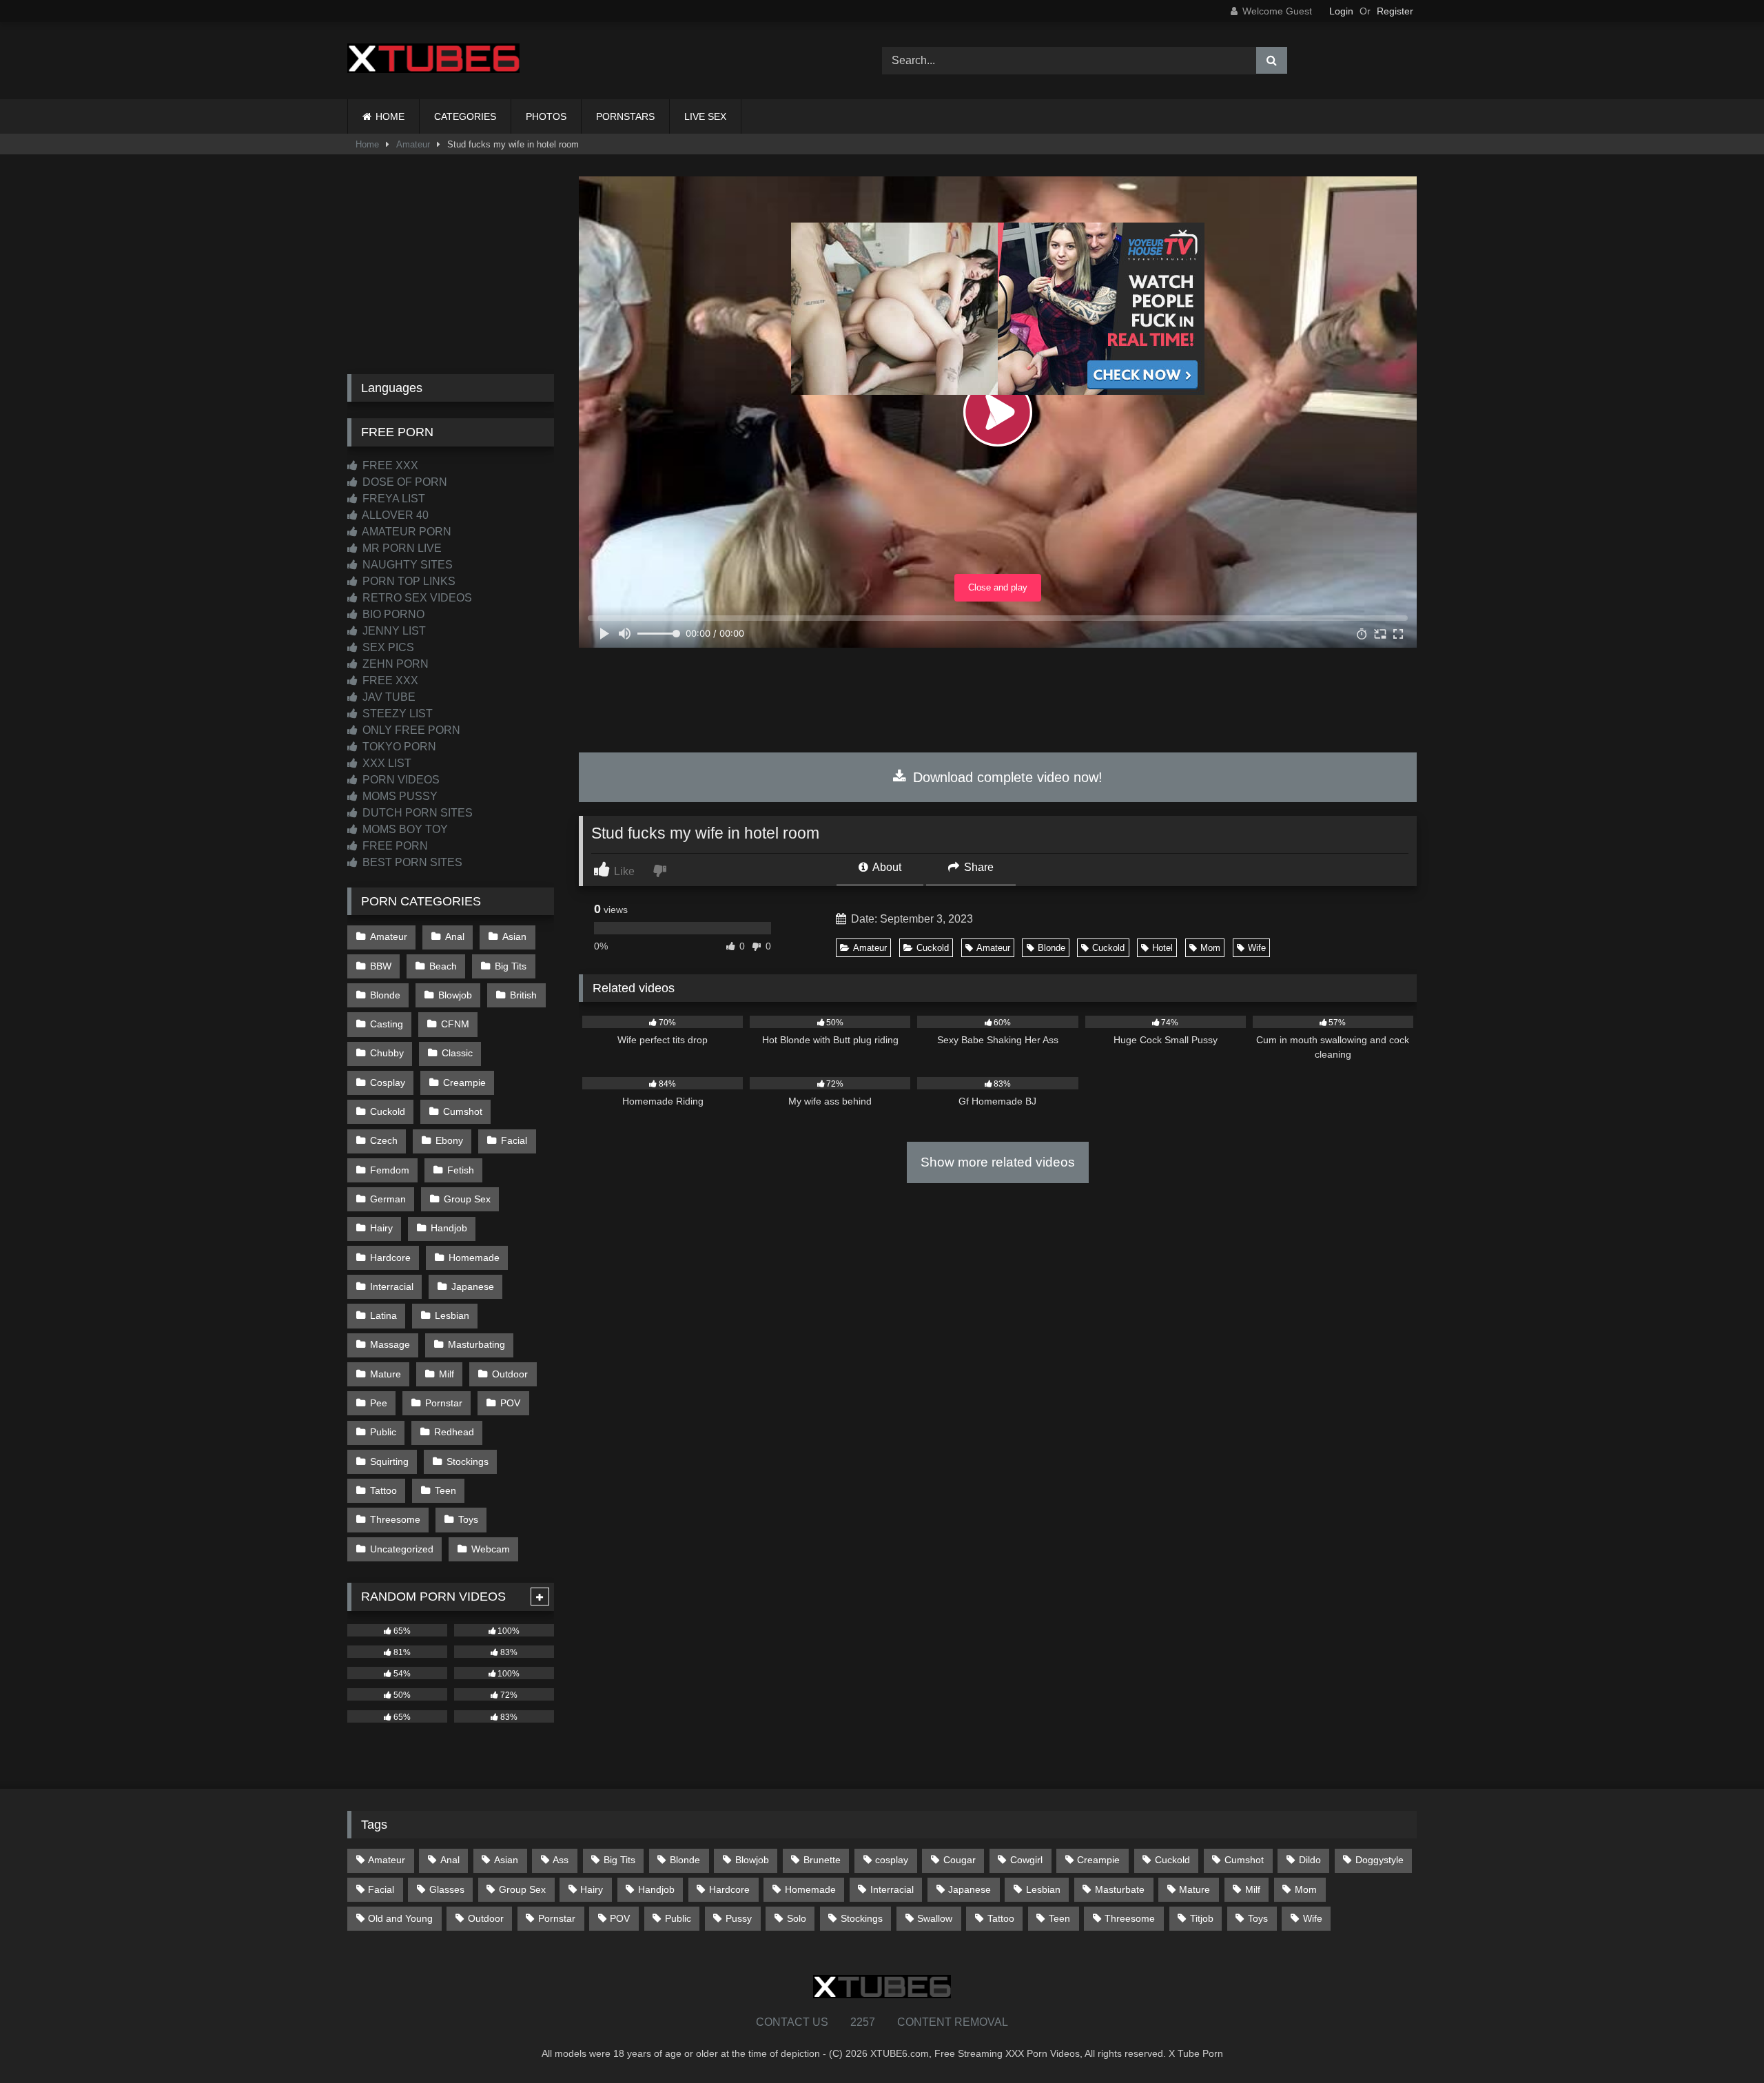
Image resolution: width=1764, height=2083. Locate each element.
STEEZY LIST (396, 714)
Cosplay (388, 1082)
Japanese (473, 1286)
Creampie (464, 1082)
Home (367, 144)
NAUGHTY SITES (406, 565)
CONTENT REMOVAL (953, 2022)
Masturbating (476, 1344)
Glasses (447, 1889)
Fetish (461, 1170)
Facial (514, 1140)
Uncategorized (402, 1549)
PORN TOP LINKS (408, 581)
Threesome (395, 1519)
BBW (381, 966)
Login (1341, 11)
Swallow (935, 1918)
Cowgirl (1026, 1860)
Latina (383, 1315)
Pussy (739, 1918)
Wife (1257, 948)
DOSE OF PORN (403, 482)
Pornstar (444, 1403)
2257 (863, 2022)
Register (1395, 11)
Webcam (491, 1549)
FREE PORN (394, 846)
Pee (379, 1403)
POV (510, 1403)
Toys (468, 1519)
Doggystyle (1380, 1860)
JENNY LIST (393, 631)
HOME (390, 116)
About (886, 867)
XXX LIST (386, 763)
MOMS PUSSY (399, 796)
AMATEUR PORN (406, 532)
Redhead (454, 1432)
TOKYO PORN (398, 747)
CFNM (455, 1024)
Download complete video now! (1006, 777)
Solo (797, 1918)
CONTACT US (792, 2022)
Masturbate (1120, 1889)
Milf (447, 1374)
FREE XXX (389, 465)
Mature (386, 1374)
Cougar (960, 1860)
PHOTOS (546, 116)
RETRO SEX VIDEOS (416, 598)
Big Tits (511, 966)
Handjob (449, 1228)
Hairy (381, 1228)
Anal (455, 936)
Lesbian (452, 1315)
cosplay (892, 1860)
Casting (387, 1024)
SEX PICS (387, 647)
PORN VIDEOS (400, 780)
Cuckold (933, 948)
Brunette (822, 1860)
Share (977, 867)
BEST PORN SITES (411, 862)
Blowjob (455, 995)
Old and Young (400, 1918)
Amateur (413, 144)
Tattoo (383, 1490)
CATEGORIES (465, 116)
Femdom (390, 1170)
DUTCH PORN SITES (416, 813)
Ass (561, 1860)
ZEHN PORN (394, 664)
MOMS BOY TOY (404, 829)
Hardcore (390, 1258)
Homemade (474, 1258)
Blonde (1052, 948)
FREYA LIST (392, 499)
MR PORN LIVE (401, 548)
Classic (457, 1053)
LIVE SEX (705, 116)
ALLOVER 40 (394, 515)
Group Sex (467, 1199)
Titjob (1202, 1918)
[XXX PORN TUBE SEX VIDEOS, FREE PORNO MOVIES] (433, 61)
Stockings (468, 1461)
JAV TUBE (388, 697)
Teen (445, 1490)
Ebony (449, 1140)
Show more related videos (998, 1162)
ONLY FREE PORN (410, 730)
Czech (384, 1140)
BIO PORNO (392, 614)
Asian (514, 936)
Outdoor (510, 1374)
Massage (390, 1344)
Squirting (389, 1461)
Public (383, 1432)
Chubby (387, 1053)
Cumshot (463, 1111)
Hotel (1162, 948)
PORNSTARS (625, 116)
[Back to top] (1721, 2042)
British (523, 995)
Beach (443, 966)
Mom (1210, 948)
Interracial (392, 1286)
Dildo (1310, 1860)
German (388, 1199)
